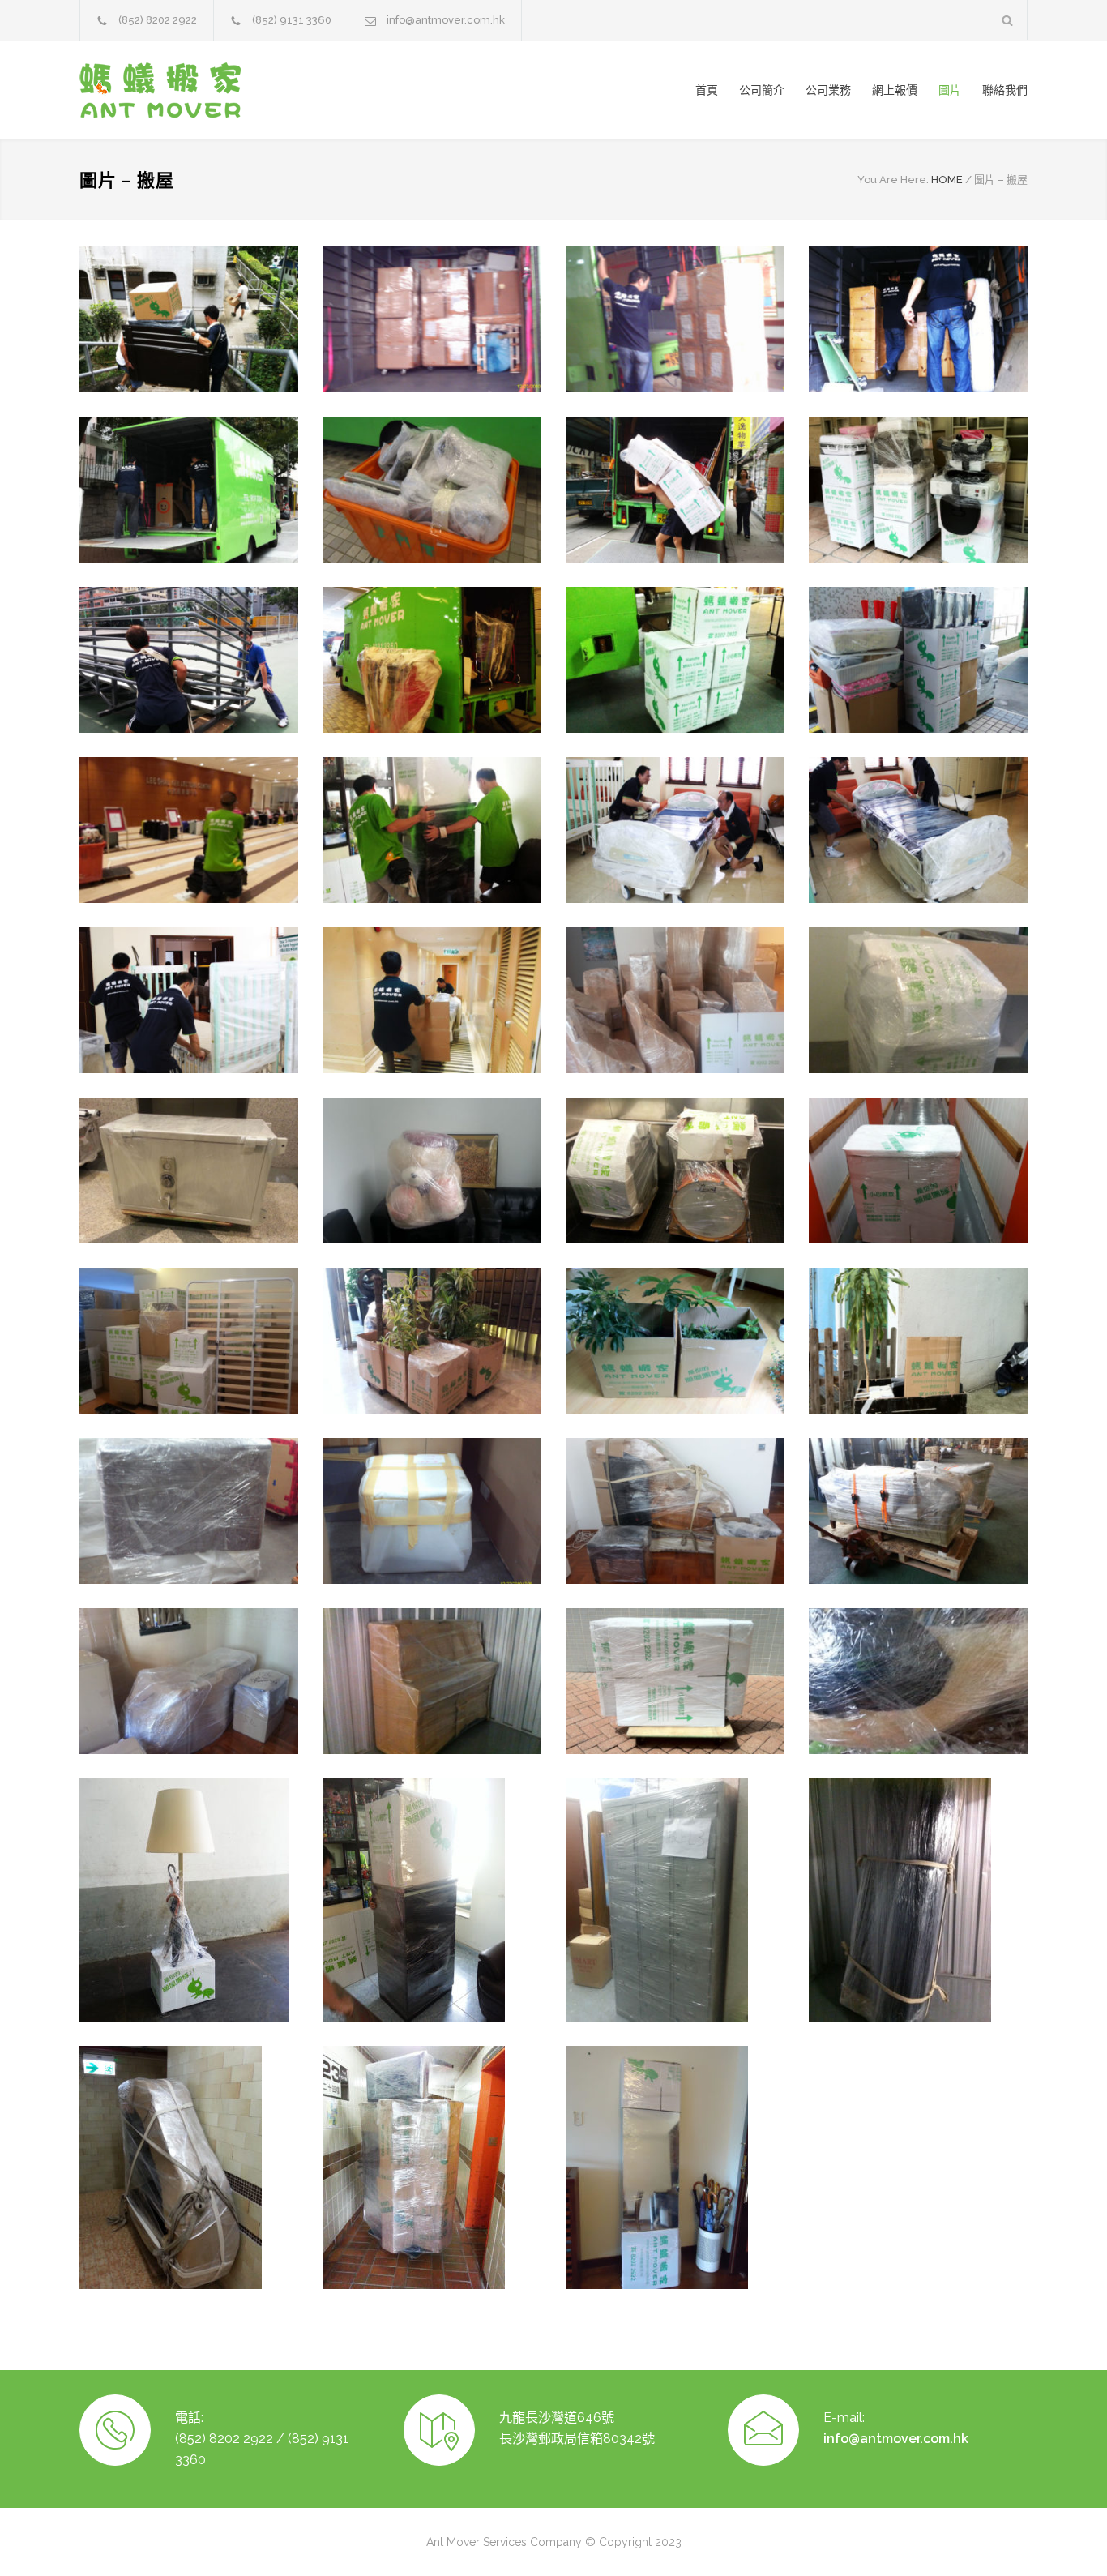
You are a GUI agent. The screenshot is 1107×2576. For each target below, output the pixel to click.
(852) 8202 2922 (158, 20)
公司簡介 (762, 90)
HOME (947, 180)
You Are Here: (893, 180)
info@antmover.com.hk (446, 20)
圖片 (950, 90)
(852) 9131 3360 (292, 20)
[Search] (1008, 20)
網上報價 (895, 90)
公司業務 (828, 90)
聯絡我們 (1005, 90)
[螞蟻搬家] (229, 90)
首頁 (707, 90)
